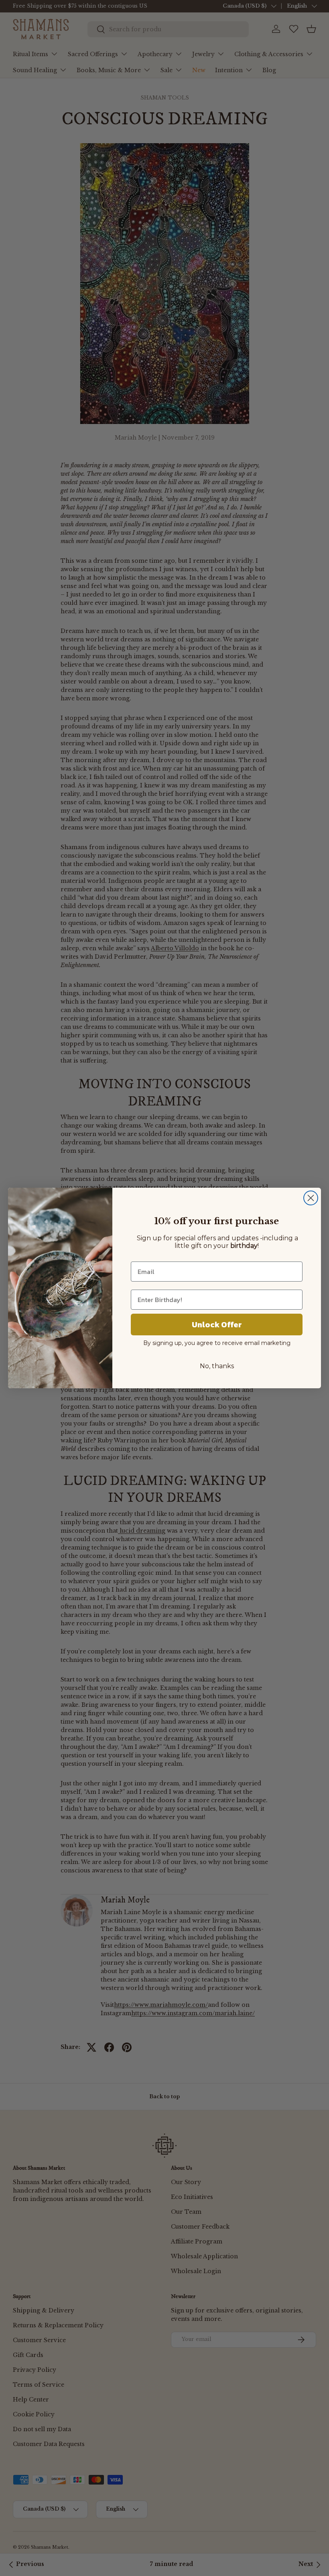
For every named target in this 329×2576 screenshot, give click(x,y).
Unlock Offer (217, 1325)
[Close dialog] (311, 1198)
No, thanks (217, 1366)
